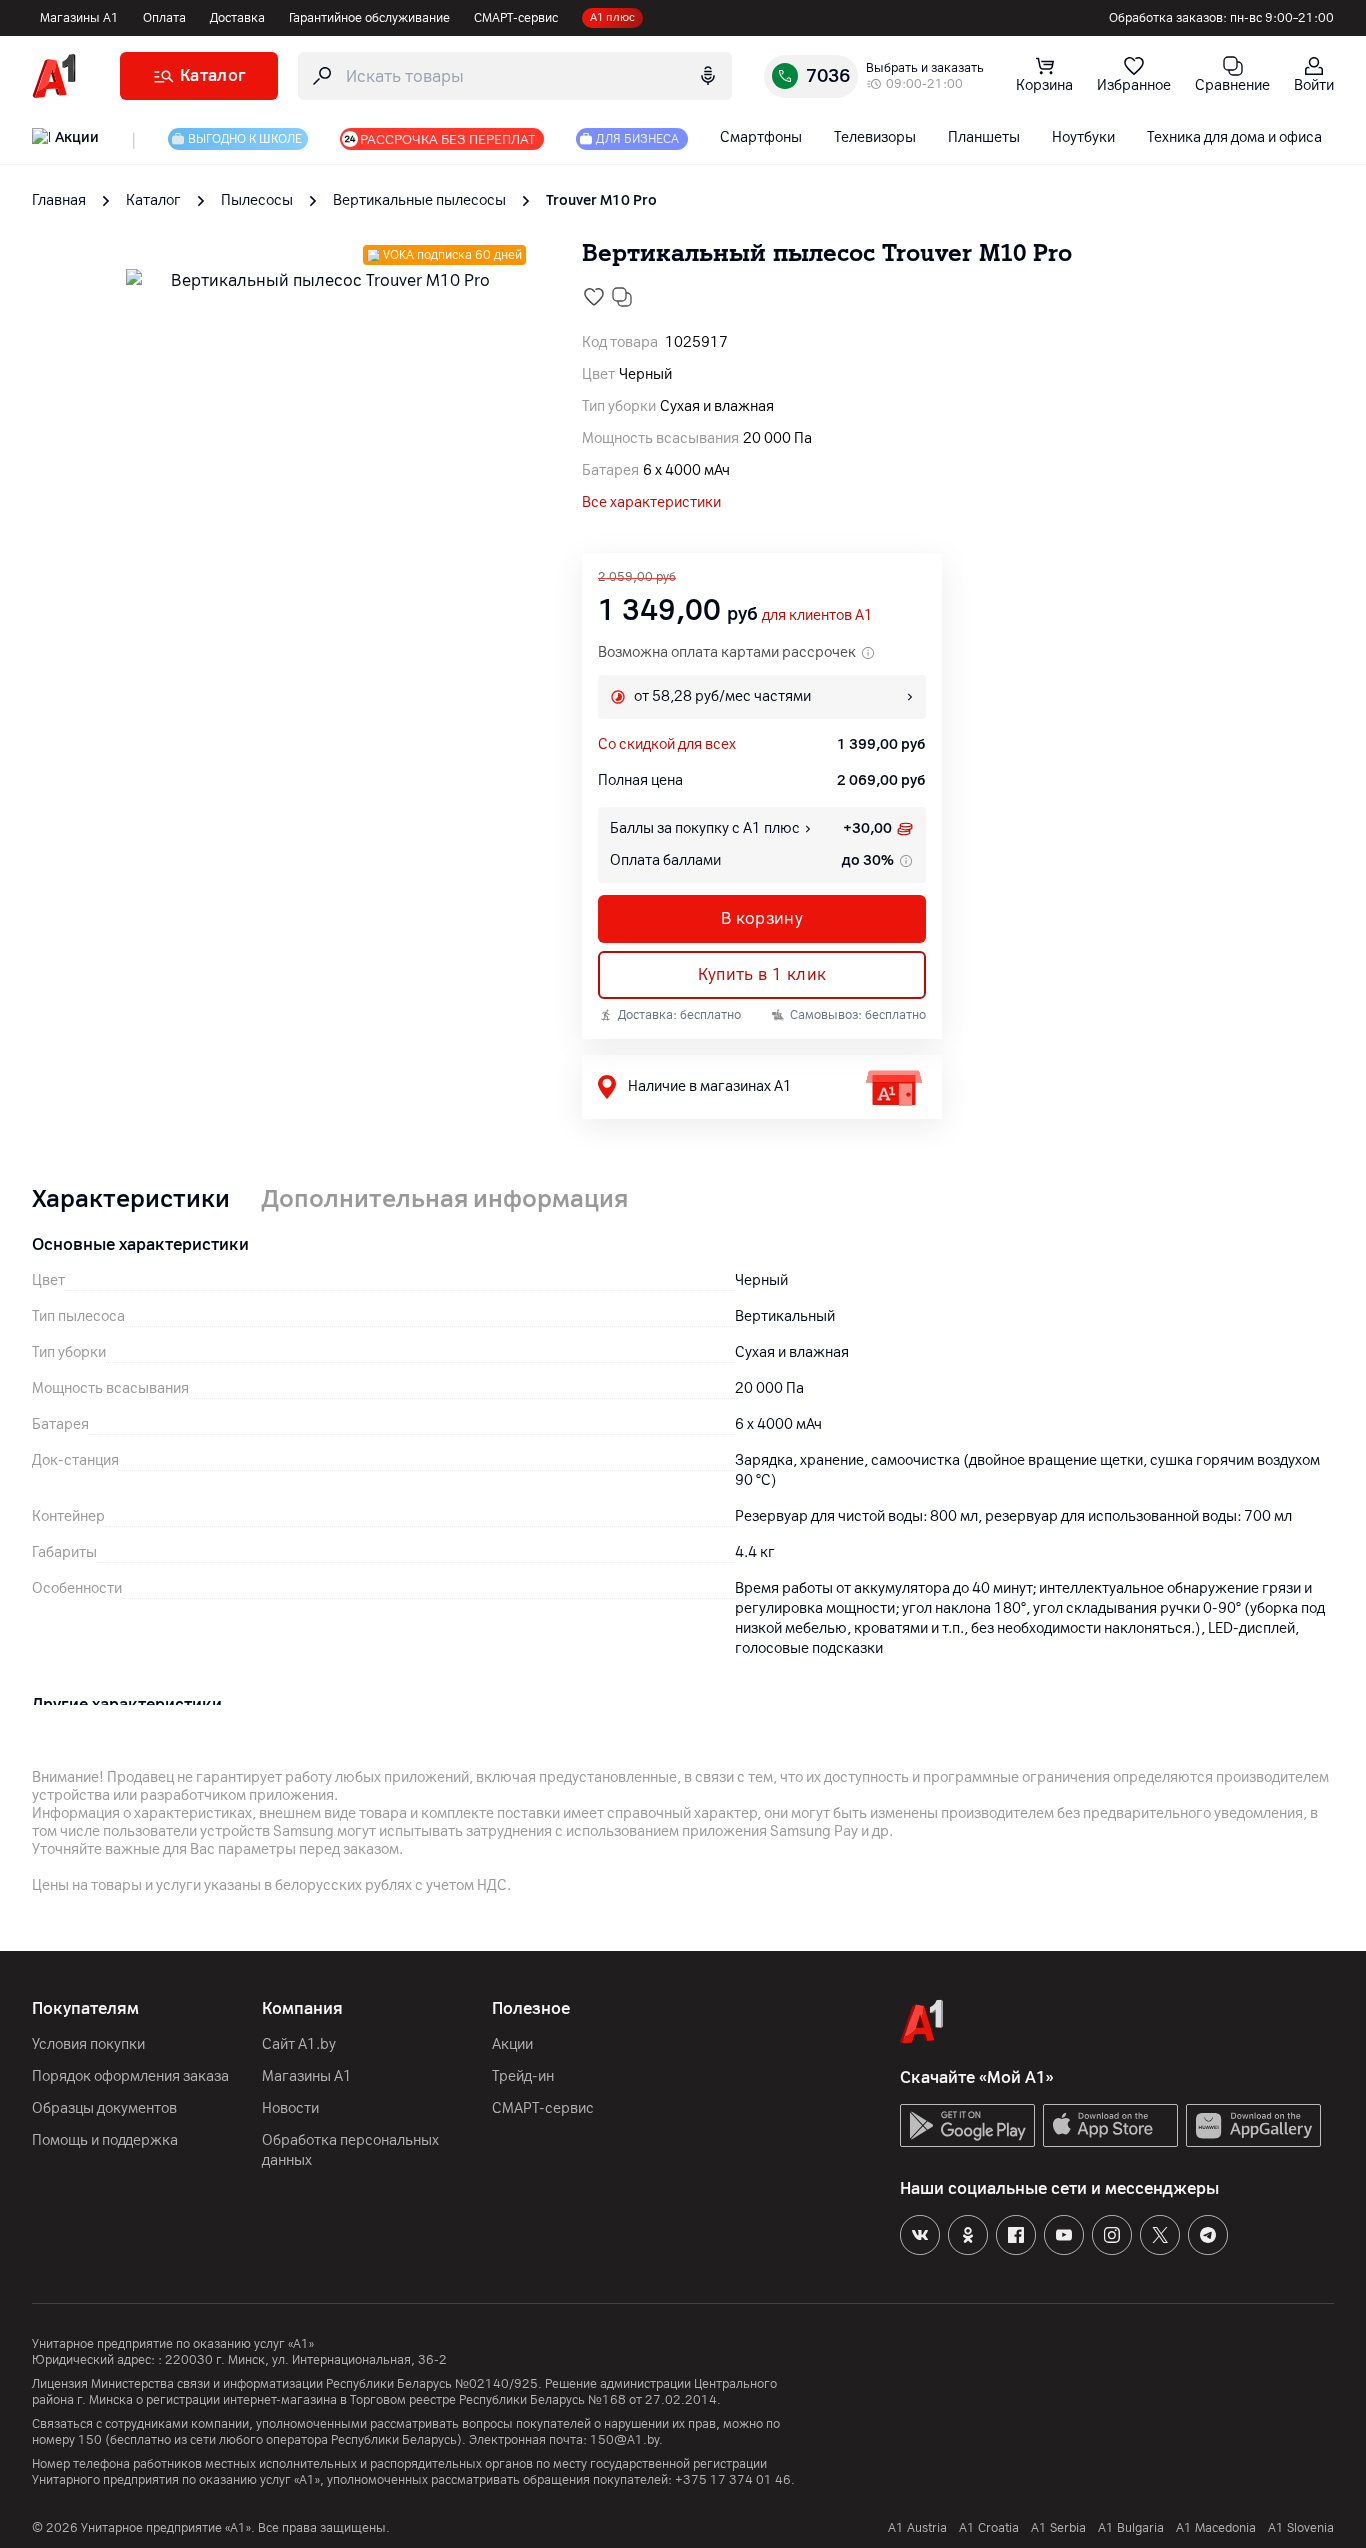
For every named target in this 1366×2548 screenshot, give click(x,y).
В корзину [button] (762, 918)
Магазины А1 (79, 18)
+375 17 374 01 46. (735, 2480)
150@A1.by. (626, 2440)
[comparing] (622, 297)
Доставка (237, 18)
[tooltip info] (904, 861)
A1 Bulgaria (1131, 2528)
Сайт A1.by (299, 2044)
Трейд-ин (523, 2076)
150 (90, 2440)
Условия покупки (88, 2044)
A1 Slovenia (1301, 2528)
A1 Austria (917, 2528)
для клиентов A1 (817, 615)
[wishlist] (594, 297)
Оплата (164, 18)
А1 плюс (612, 17)
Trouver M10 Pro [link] (601, 200)
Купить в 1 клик (762, 974)
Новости (290, 2108)
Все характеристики (651, 502)
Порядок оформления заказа (130, 2076)
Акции (512, 2044)
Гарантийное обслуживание (369, 18)
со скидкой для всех (667, 744)
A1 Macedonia (1216, 2528)
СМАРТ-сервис (516, 18)
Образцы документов (104, 2108)
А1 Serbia (1058, 2528)
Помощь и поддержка (105, 2140)
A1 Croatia (989, 2528)
